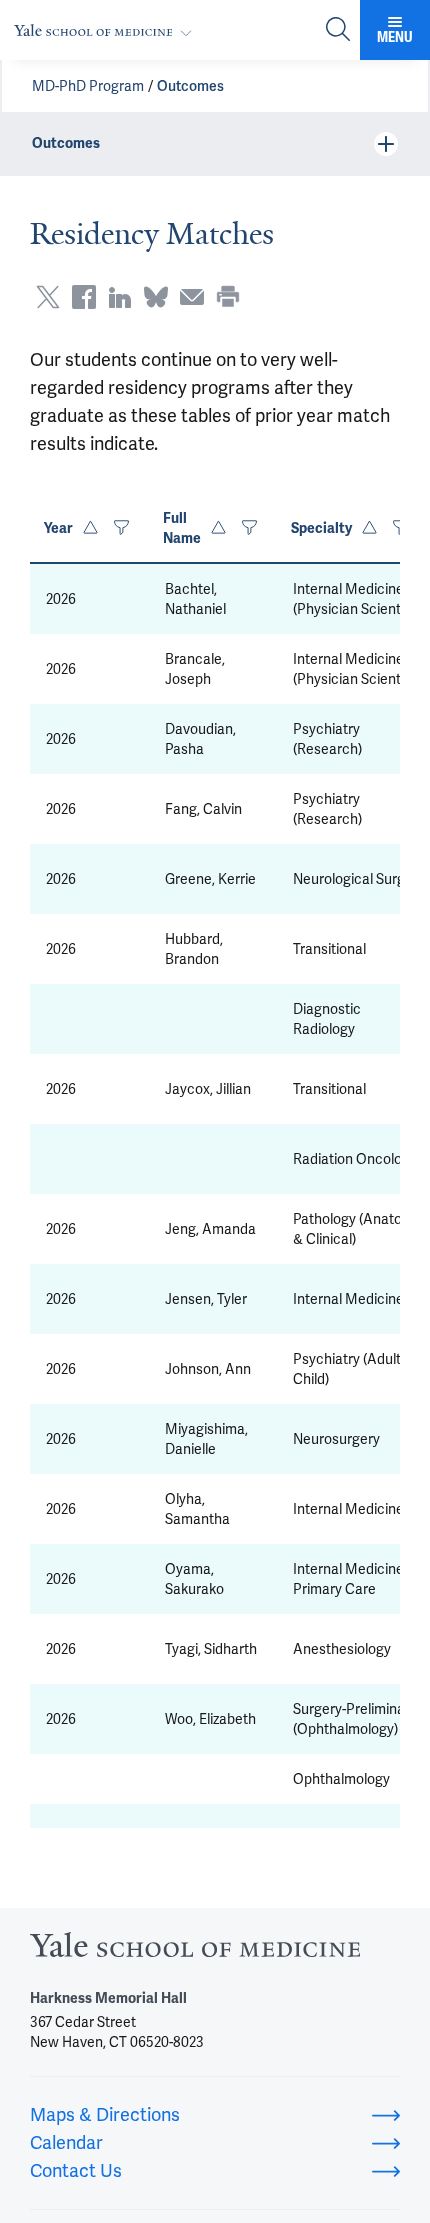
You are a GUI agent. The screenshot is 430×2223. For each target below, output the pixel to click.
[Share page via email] (192, 297)
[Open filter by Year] (121, 529)
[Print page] (228, 297)
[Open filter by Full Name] (249, 529)
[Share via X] (48, 297)
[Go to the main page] (107, 30)
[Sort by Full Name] (218, 529)
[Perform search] (338, 30)
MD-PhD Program (88, 86)
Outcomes (190, 86)
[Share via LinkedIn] (120, 297)
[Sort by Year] (90, 529)
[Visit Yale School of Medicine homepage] (195, 1950)
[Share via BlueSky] (156, 297)
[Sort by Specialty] (369, 529)
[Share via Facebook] (84, 297)
